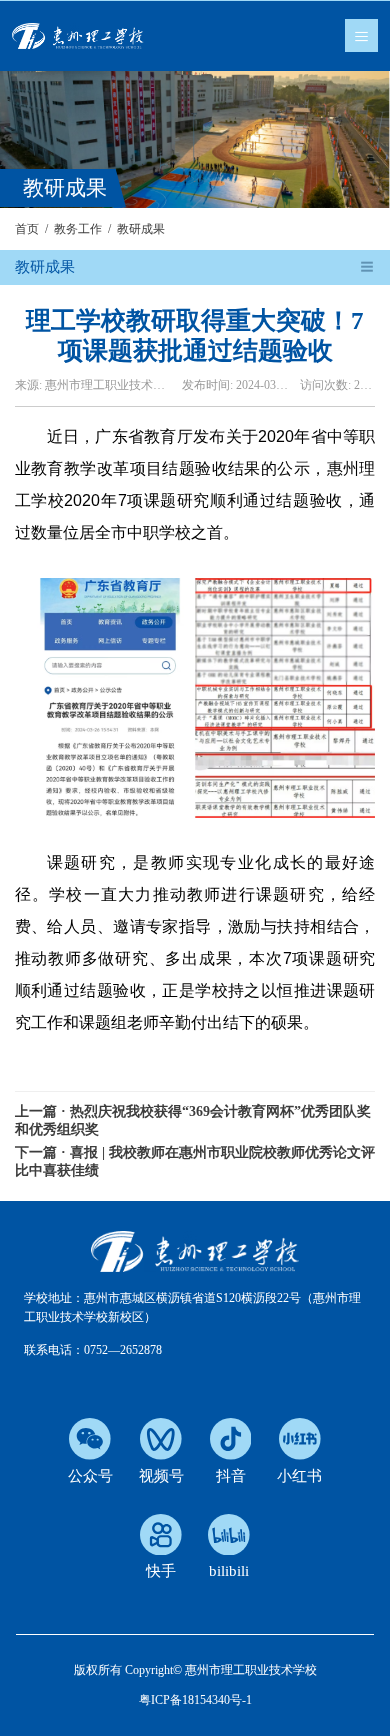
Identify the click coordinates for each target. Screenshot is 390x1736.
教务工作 (78, 229)
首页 (27, 229)
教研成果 (141, 229)
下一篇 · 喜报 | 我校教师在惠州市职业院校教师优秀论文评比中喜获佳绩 (195, 1161)
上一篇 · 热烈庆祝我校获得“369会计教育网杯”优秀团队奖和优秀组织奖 (193, 1120)
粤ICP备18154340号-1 (195, 1700)
